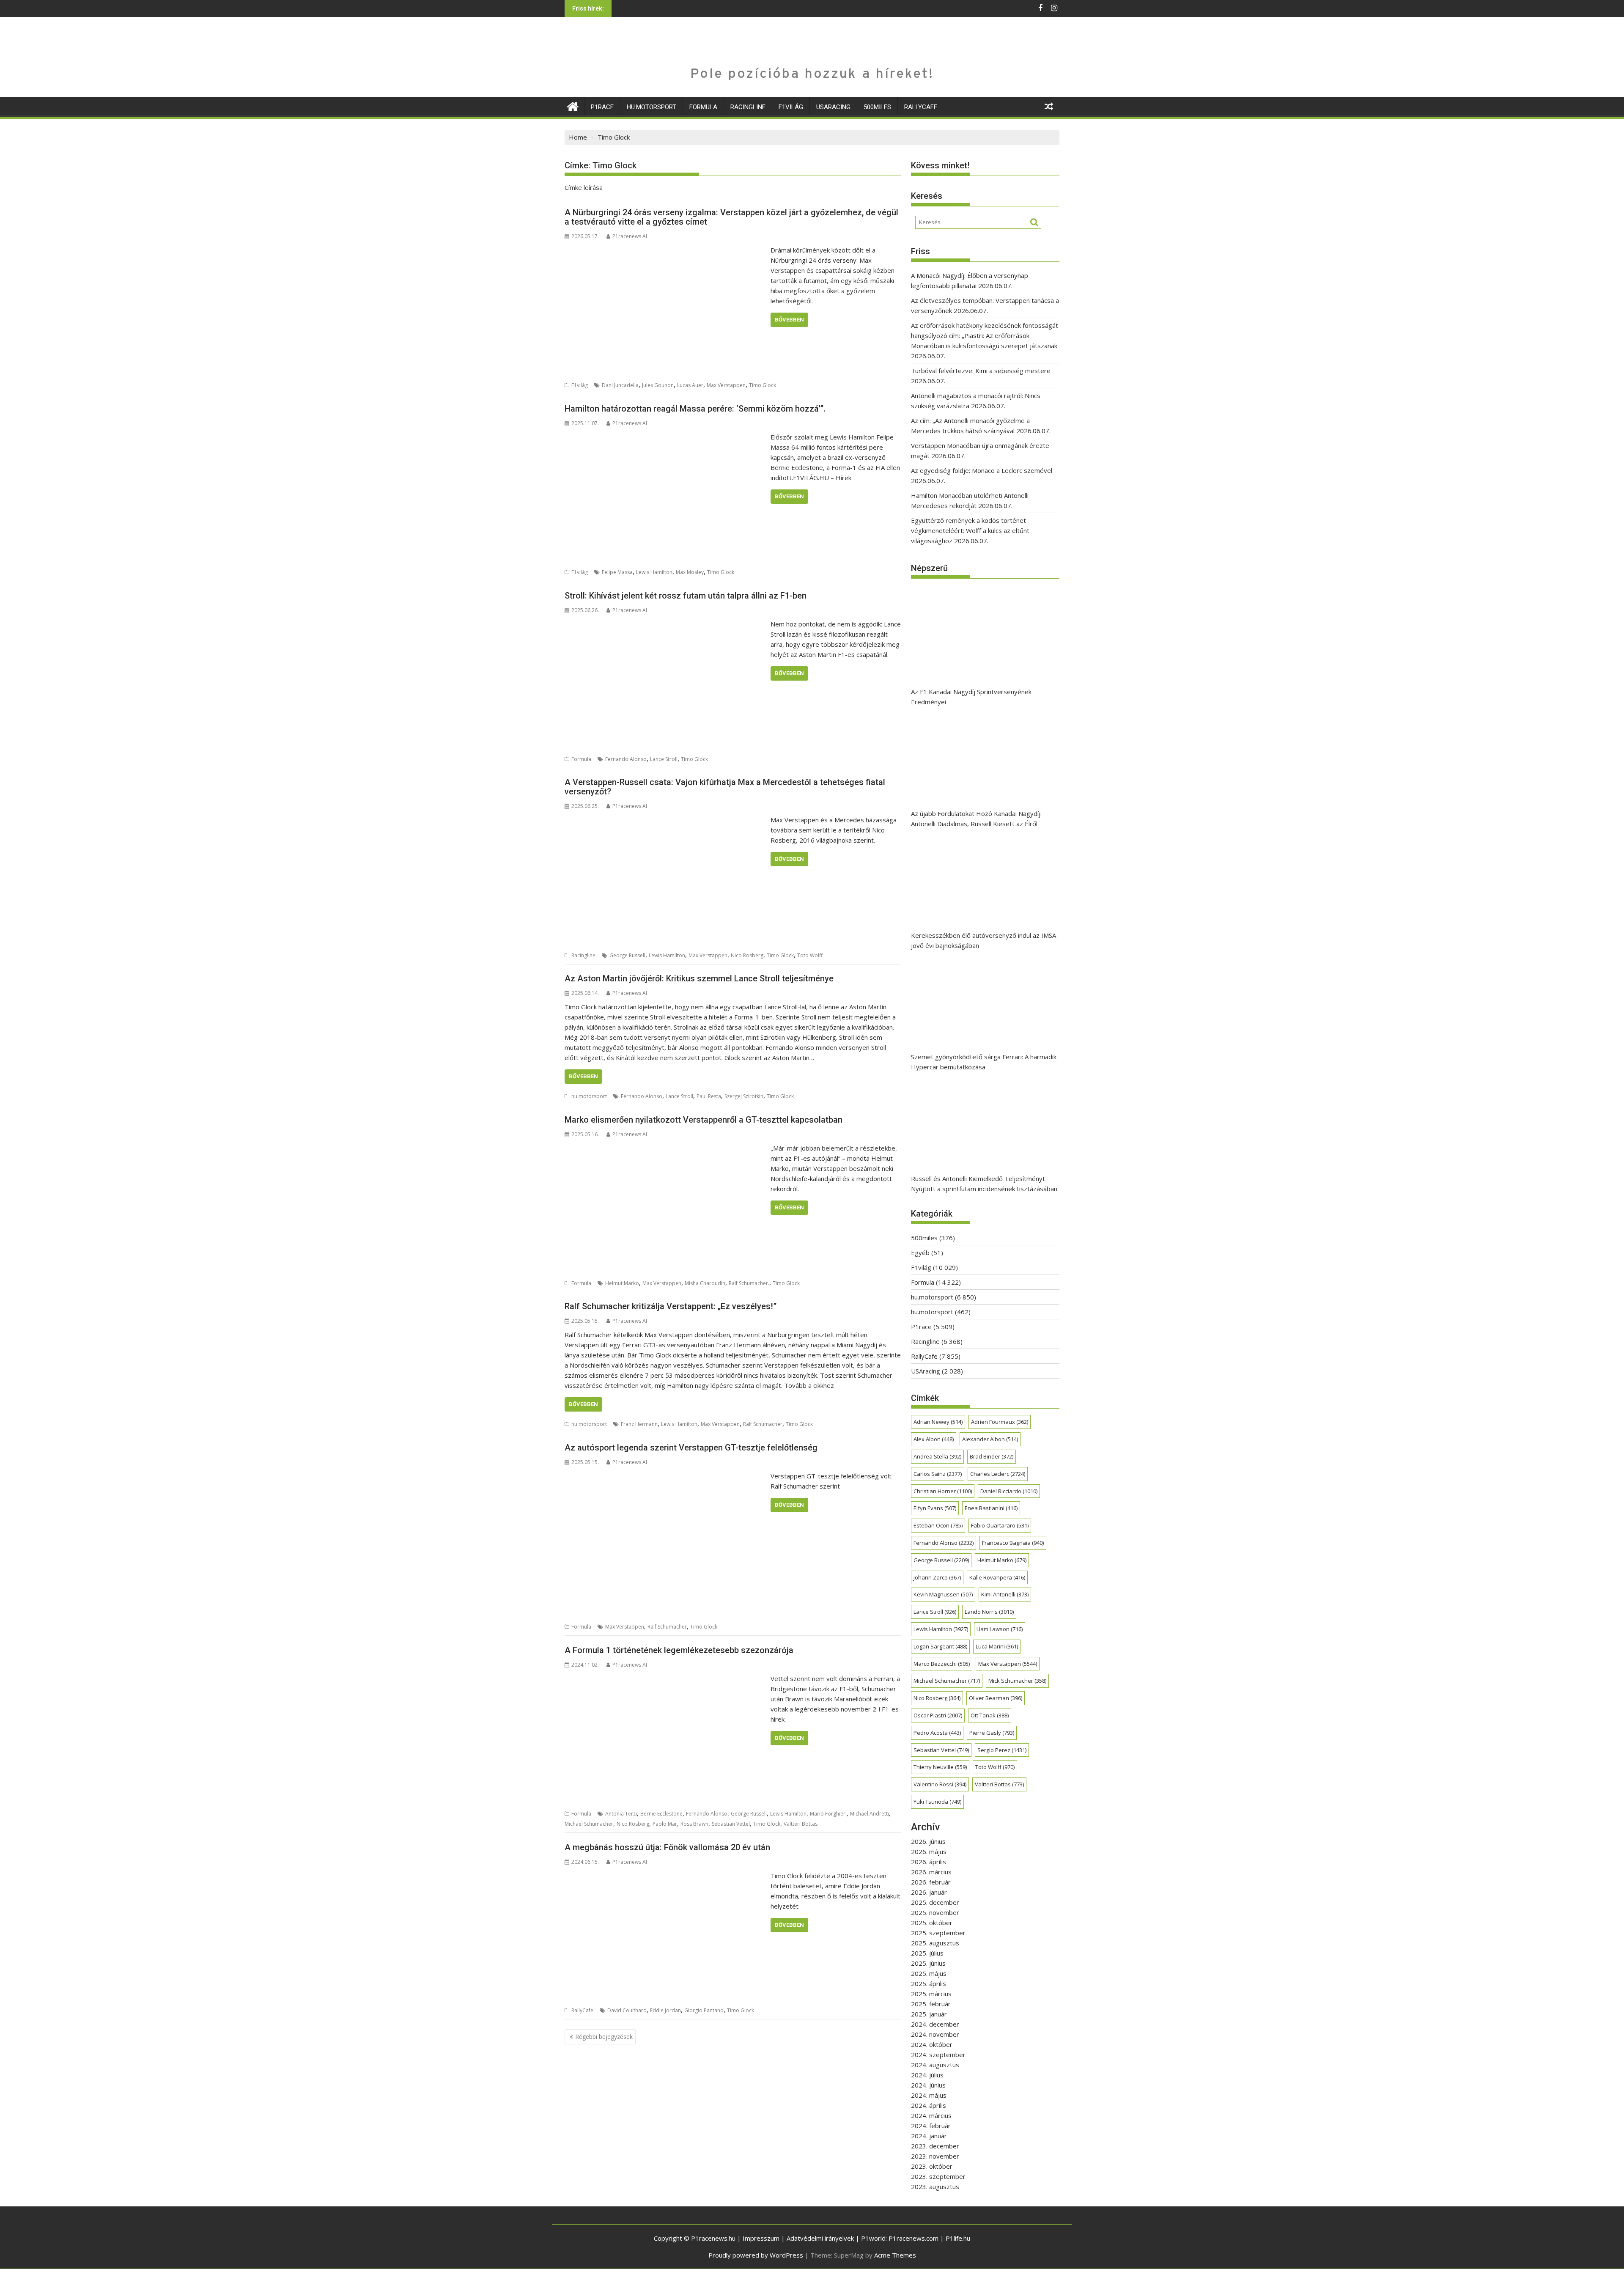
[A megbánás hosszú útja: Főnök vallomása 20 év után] (665, 1876)
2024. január (929, 2136)
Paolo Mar (665, 1824)
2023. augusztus (935, 2187)
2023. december (935, 2146)
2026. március (931, 1872)
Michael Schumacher (589, 1824)
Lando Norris (989, 1612)
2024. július (927, 2075)
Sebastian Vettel (731, 1824)
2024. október (932, 2044)
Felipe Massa (617, 572)
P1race (602, 107)
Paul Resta (709, 1096)
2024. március (931, 2115)
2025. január (929, 2014)
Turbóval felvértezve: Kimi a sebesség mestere (981, 371)
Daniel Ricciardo (1009, 1491)
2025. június (928, 1963)
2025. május (929, 1973)
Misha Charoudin (705, 1283)
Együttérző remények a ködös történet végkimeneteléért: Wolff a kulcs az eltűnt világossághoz (970, 530)
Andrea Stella (937, 1456)
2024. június (928, 2085)
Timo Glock (763, 385)
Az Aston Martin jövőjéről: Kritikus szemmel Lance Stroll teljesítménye (699, 978)
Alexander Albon (990, 1439)
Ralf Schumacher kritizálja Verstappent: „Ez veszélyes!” (671, 1306)
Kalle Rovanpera (997, 1577)
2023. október (932, 2166)
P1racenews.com (913, 2238)
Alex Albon (934, 1439)
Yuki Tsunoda (937, 1802)
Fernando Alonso (626, 759)
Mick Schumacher (1017, 1681)
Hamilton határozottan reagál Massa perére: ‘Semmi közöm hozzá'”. (695, 409)
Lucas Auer (690, 385)
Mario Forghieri (828, 1814)
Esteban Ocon (938, 1525)
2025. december (935, 1902)
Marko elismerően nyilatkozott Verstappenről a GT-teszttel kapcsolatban (704, 1120)
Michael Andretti (870, 1814)
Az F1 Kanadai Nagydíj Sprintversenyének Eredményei (971, 697)
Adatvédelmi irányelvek (820, 2238)
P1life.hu (958, 2238)
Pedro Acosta (937, 1733)
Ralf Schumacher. (749, 1283)
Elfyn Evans (935, 1508)
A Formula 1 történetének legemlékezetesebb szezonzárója (679, 1650)
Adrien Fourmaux (1000, 1422)
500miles (877, 107)
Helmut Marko (622, 1283)
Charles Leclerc (998, 1474)
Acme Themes (895, 2255)
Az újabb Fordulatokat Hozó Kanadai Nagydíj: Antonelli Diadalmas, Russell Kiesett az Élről (976, 819)
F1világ (791, 107)
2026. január (929, 1892)
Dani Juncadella (620, 385)
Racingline (748, 107)
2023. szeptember (938, 2176)
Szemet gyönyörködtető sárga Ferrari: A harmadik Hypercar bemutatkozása (984, 1062)
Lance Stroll (664, 759)
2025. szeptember (938, 1933)
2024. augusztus (935, 2065)
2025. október (932, 1923)
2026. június (928, 1841)
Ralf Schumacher (763, 1424)
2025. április (929, 1983)
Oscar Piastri (938, 1715)
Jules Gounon (658, 385)
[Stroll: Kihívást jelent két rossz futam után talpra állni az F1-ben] (665, 624)
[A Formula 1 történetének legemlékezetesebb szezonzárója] (665, 1678)
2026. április (929, 1862)
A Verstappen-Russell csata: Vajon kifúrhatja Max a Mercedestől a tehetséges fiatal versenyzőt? (725, 787)
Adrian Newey (938, 1422)
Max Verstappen (726, 385)
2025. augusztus (935, 1943)
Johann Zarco (937, 1577)
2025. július (927, 1953)
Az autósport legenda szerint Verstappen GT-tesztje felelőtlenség (691, 1448)
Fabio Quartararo (1000, 1525)
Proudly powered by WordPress (756, 2255)
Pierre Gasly (992, 1733)
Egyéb (920, 1253)
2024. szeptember (938, 2055)
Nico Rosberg (747, 955)
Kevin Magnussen (943, 1594)
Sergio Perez (1002, 1750)
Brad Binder (992, 1456)
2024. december (935, 2024)
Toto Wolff (810, 955)
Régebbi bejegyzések (604, 2037)
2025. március (931, 1994)
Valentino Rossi (940, 1784)
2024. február (931, 2126)
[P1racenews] (573, 106)
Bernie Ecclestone (661, 1814)
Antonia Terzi (621, 1814)
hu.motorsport (652, 107)
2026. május (929, 1851)
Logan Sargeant (940, 1646)
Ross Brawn (694, 1824)
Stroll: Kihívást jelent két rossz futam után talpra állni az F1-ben (686, 596)
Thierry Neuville (940, 1767)
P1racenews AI (630, 236)
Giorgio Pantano (704, 2010)
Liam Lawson (1000, 1629)
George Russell (627, 955)
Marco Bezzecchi (942, 1664)
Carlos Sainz (938, 1474)
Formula (703, 107)
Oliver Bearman (996, 1698)
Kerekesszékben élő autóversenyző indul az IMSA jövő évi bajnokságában (983, 940)
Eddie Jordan (665, 2010)
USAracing (833, 107)
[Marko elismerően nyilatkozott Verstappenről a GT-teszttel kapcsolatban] (665, 1148)
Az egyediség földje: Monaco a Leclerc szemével (982, 470)
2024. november (935, 2034)
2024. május (929, 2095)
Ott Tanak (990, 1715)
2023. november (935, 2156)
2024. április (929, 2105)
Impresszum (761, 2238)
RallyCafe (921, 107)
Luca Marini (997, 1646)
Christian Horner (943, 1491)
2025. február (931, 2004)
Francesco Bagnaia (1013, 1543)
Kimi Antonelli (1005, 1594)
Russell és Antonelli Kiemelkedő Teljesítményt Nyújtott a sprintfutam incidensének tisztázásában (984, 1184)
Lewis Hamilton (654, 572)
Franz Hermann (639, 1424)
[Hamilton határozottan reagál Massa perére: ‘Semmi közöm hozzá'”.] (665, 437)
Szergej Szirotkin (744, 1096)
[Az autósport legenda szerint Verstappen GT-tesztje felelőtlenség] (665, 1476)
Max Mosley (690, 572)
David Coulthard (627, 2010)
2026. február (931, 1882)
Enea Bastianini (991, 1508)
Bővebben (789, 320)
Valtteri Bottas (801, 1824)
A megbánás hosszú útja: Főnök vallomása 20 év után (667, 1847)
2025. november (935, 1912)
